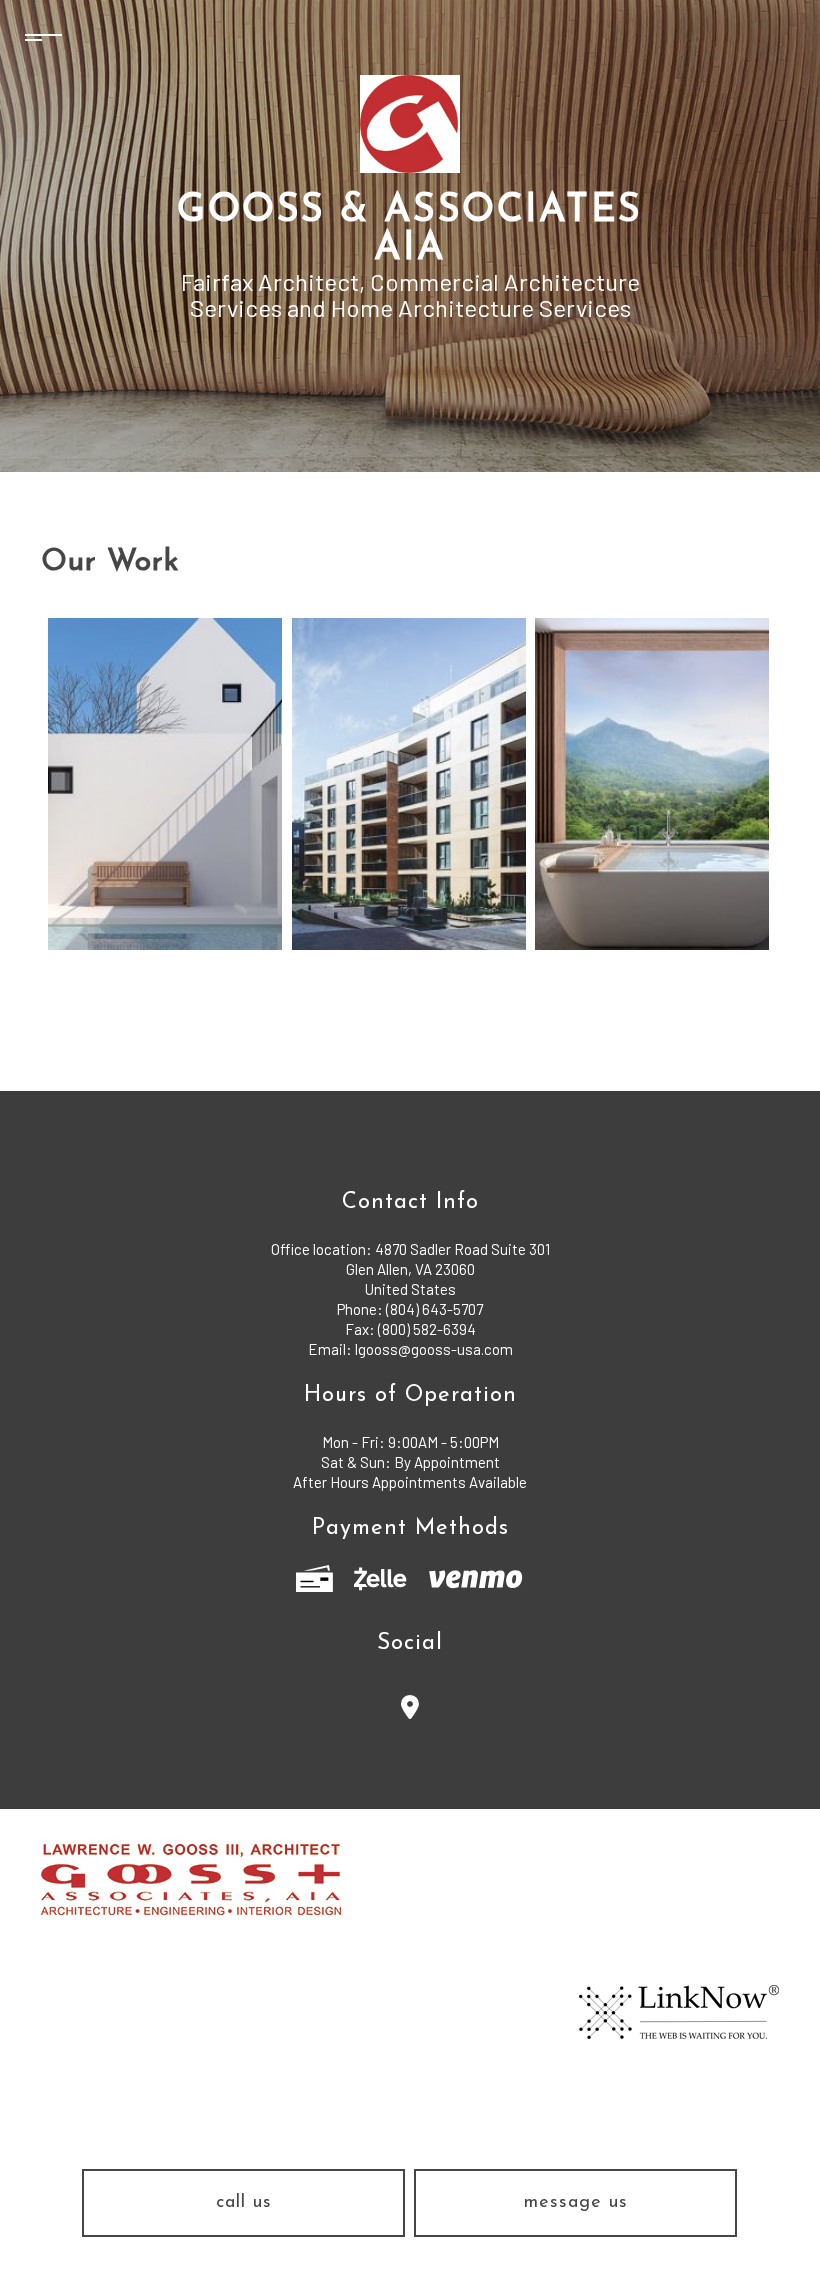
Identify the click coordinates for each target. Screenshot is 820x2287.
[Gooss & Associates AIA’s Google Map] (410, 1710)
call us (244, 2203)
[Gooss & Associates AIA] (410, 123)
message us (576, 2203)
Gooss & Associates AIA (409, 231)
